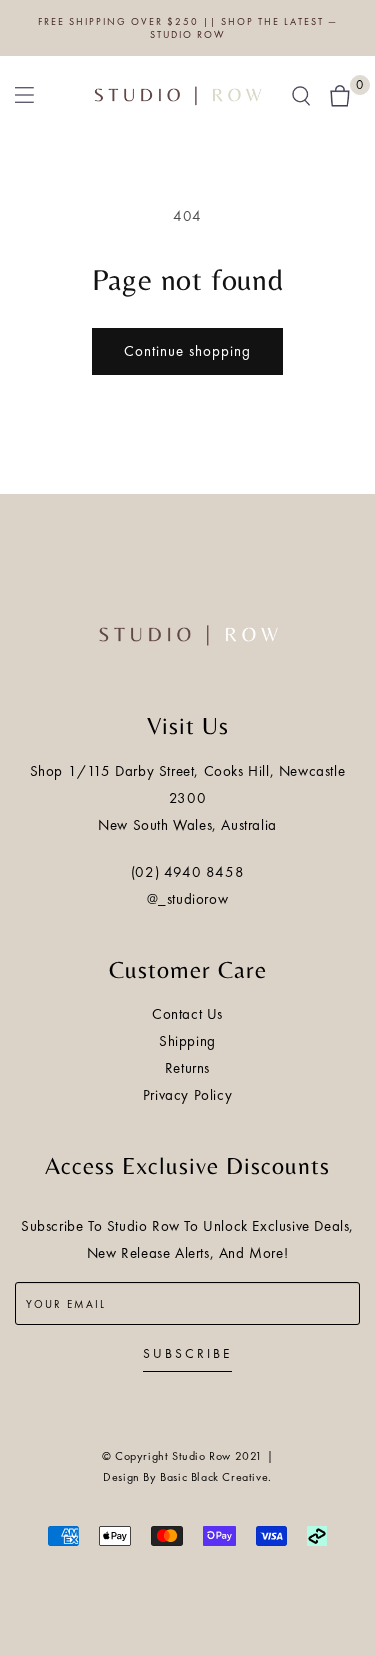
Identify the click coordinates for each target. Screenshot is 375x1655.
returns (187, 1068)
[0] (340, 94)
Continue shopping (187, 351)
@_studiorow (188, 899)
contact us (187, 1014)
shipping (187, 1041)
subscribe (187, 1353)
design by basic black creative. (187, 1477)
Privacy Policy (187, 1095)
